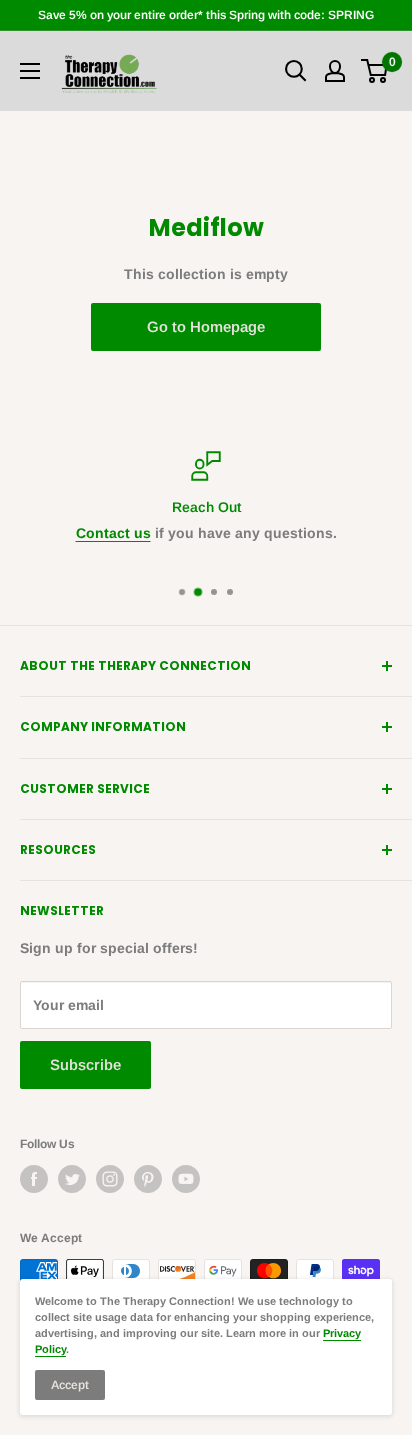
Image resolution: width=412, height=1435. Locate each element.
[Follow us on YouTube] (186, 1179)
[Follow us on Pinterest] (148, 1179)
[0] (375, 71)
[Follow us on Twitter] (72, 1179)
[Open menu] (30, 71)
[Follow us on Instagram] (110, 1179)
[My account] (335, 71)
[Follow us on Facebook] (34, 1179)
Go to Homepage (206, 326)
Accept (70, 1385)
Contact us (113, 533)
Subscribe (85, 1064)
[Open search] (296, 71)
